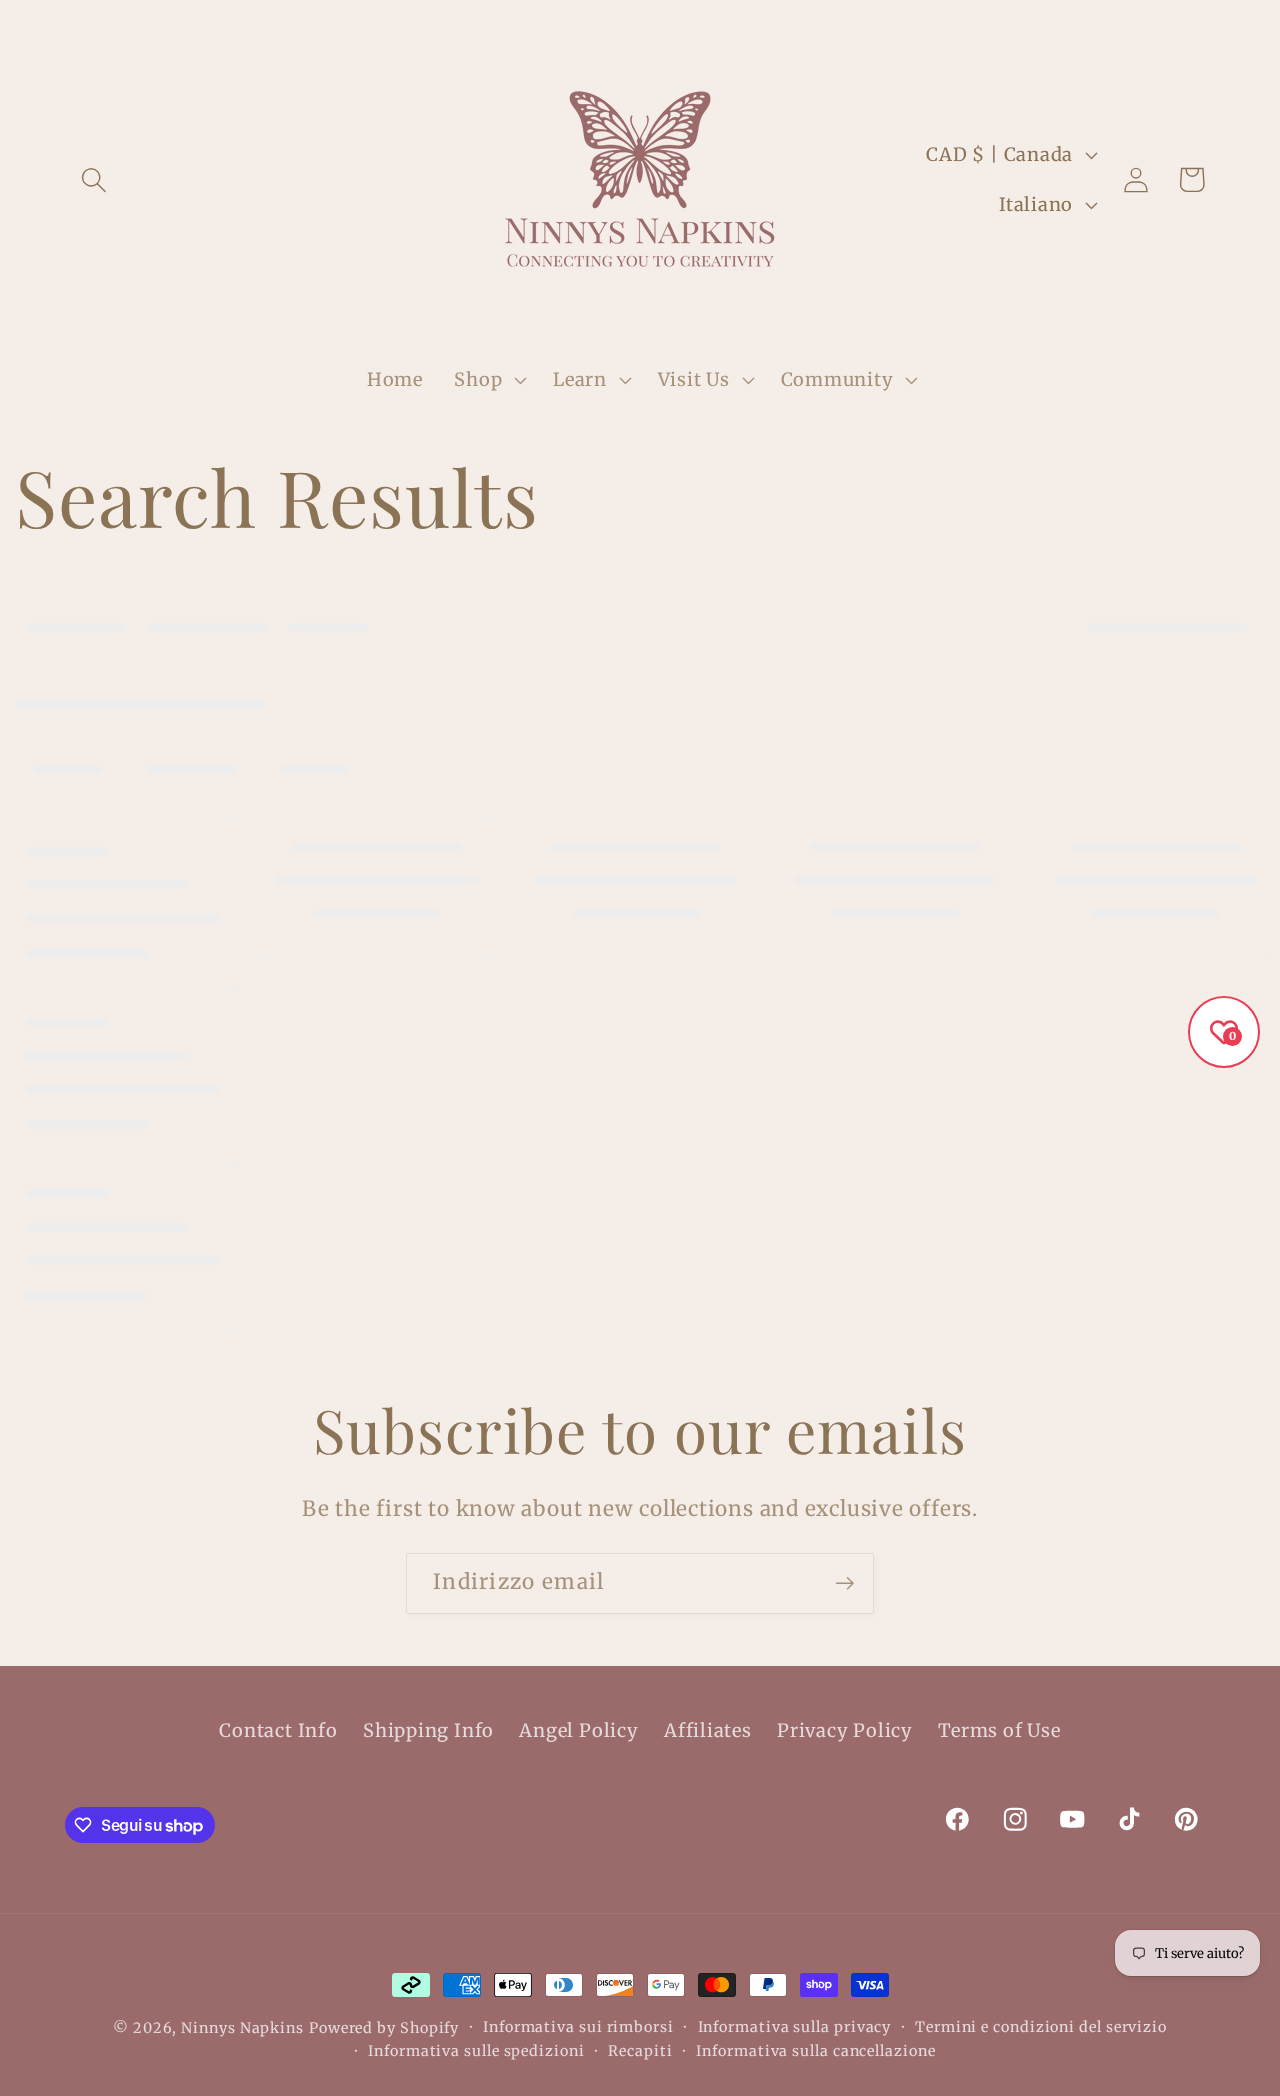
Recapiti (640, 2051)
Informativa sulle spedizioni (476, 2051)
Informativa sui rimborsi (578, 2027)
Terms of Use (999, 1730)
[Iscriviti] (844, 1583)
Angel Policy (578, 1730)
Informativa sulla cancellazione (815, 2051)
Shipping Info (428, 1730)
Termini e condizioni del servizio (1041, 2027)
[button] (93, 179)
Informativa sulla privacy (795, 2027)
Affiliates (708, 1730)
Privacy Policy (845, 1730)
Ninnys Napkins (242, 2028)
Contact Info (278, 1730)
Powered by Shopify (384, 2028)
